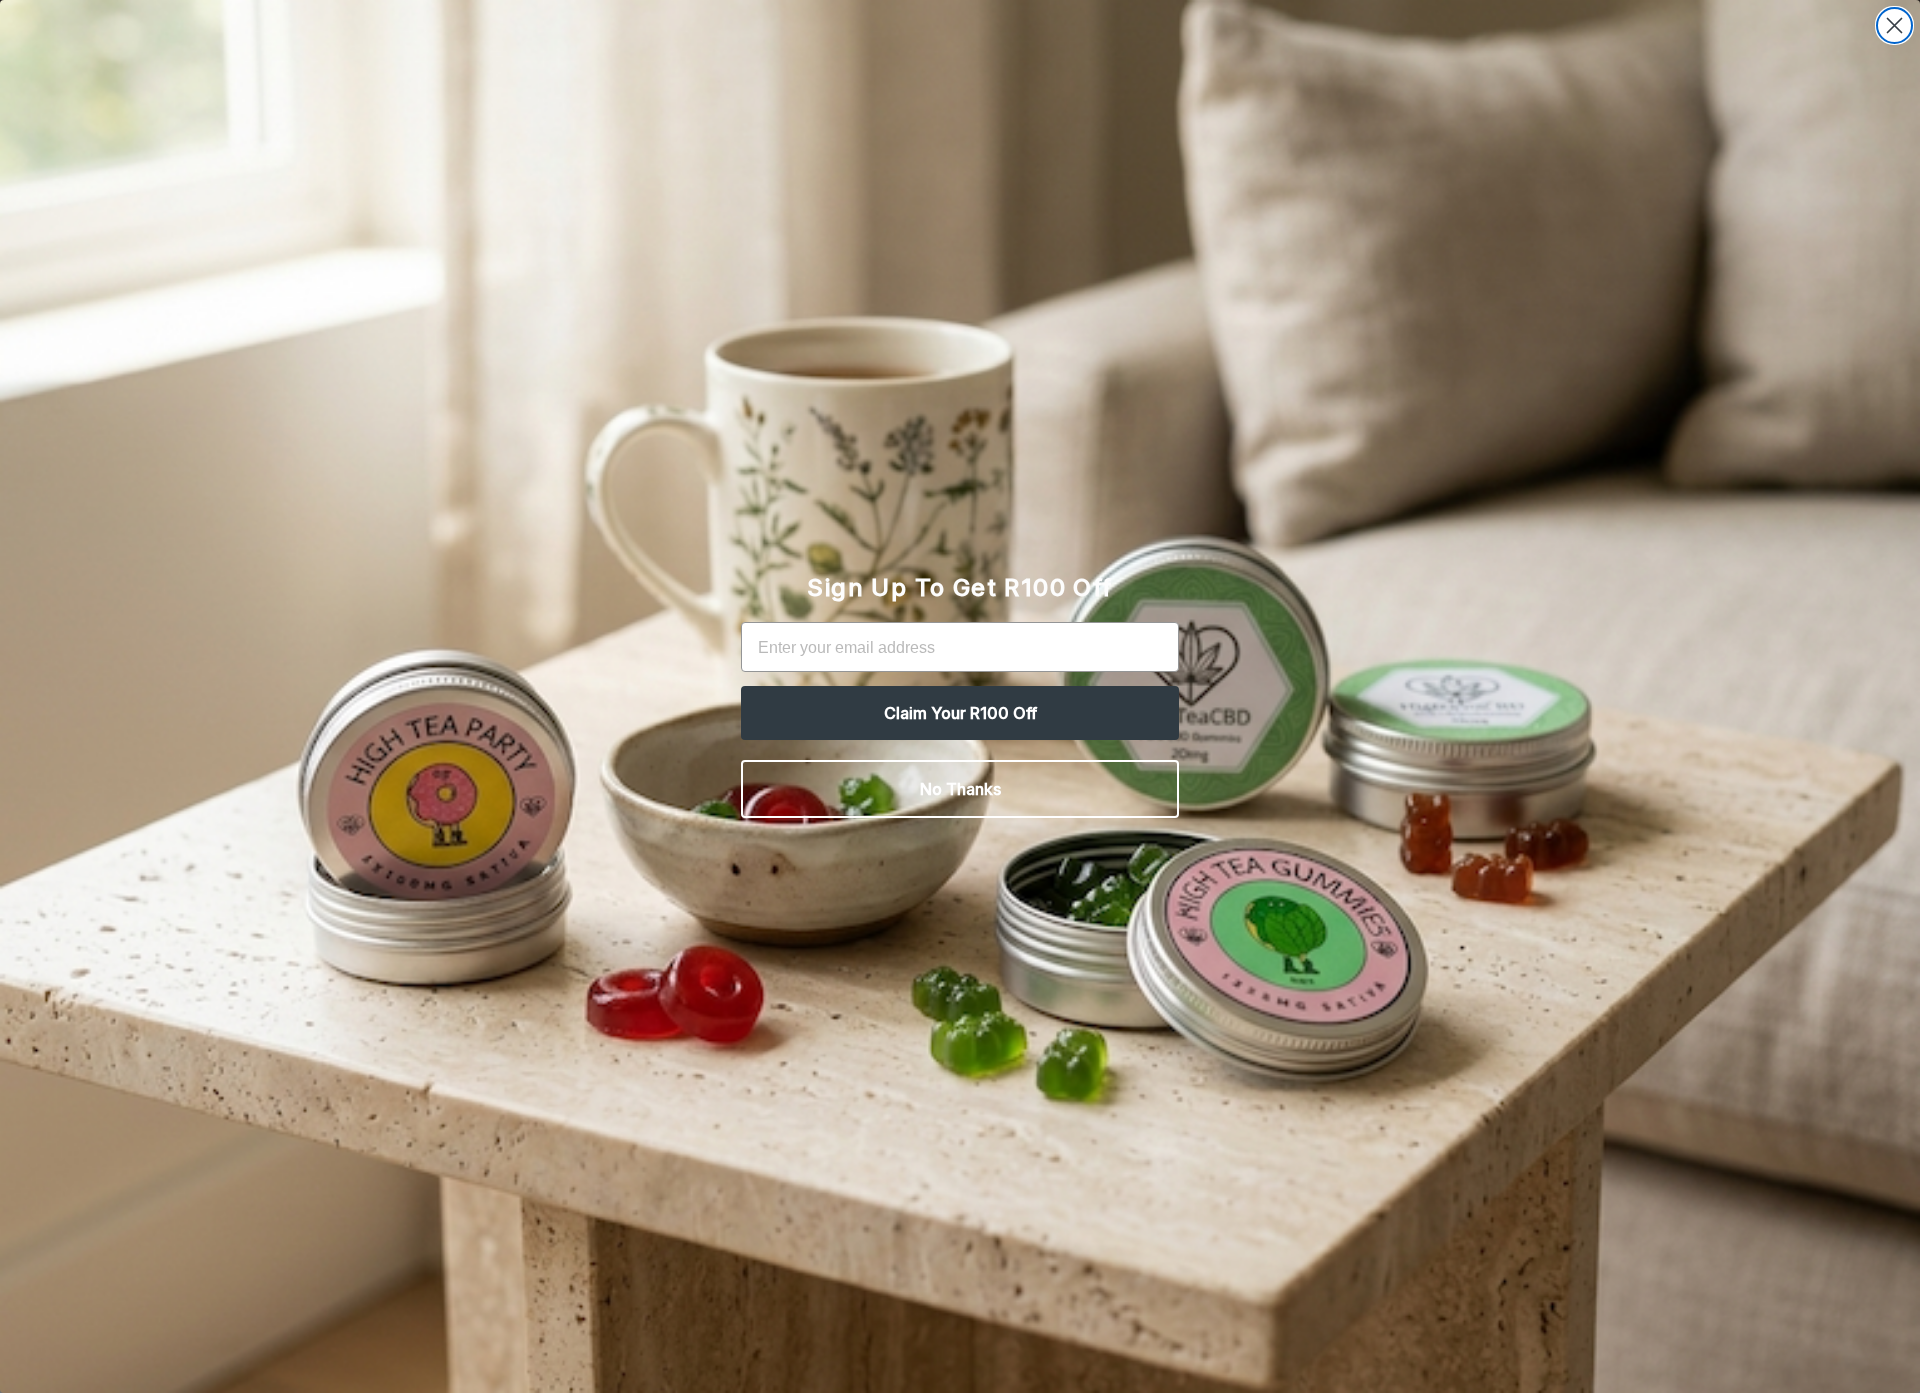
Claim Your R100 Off (960, 713)
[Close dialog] (1894, 25)
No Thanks (960, 789)
